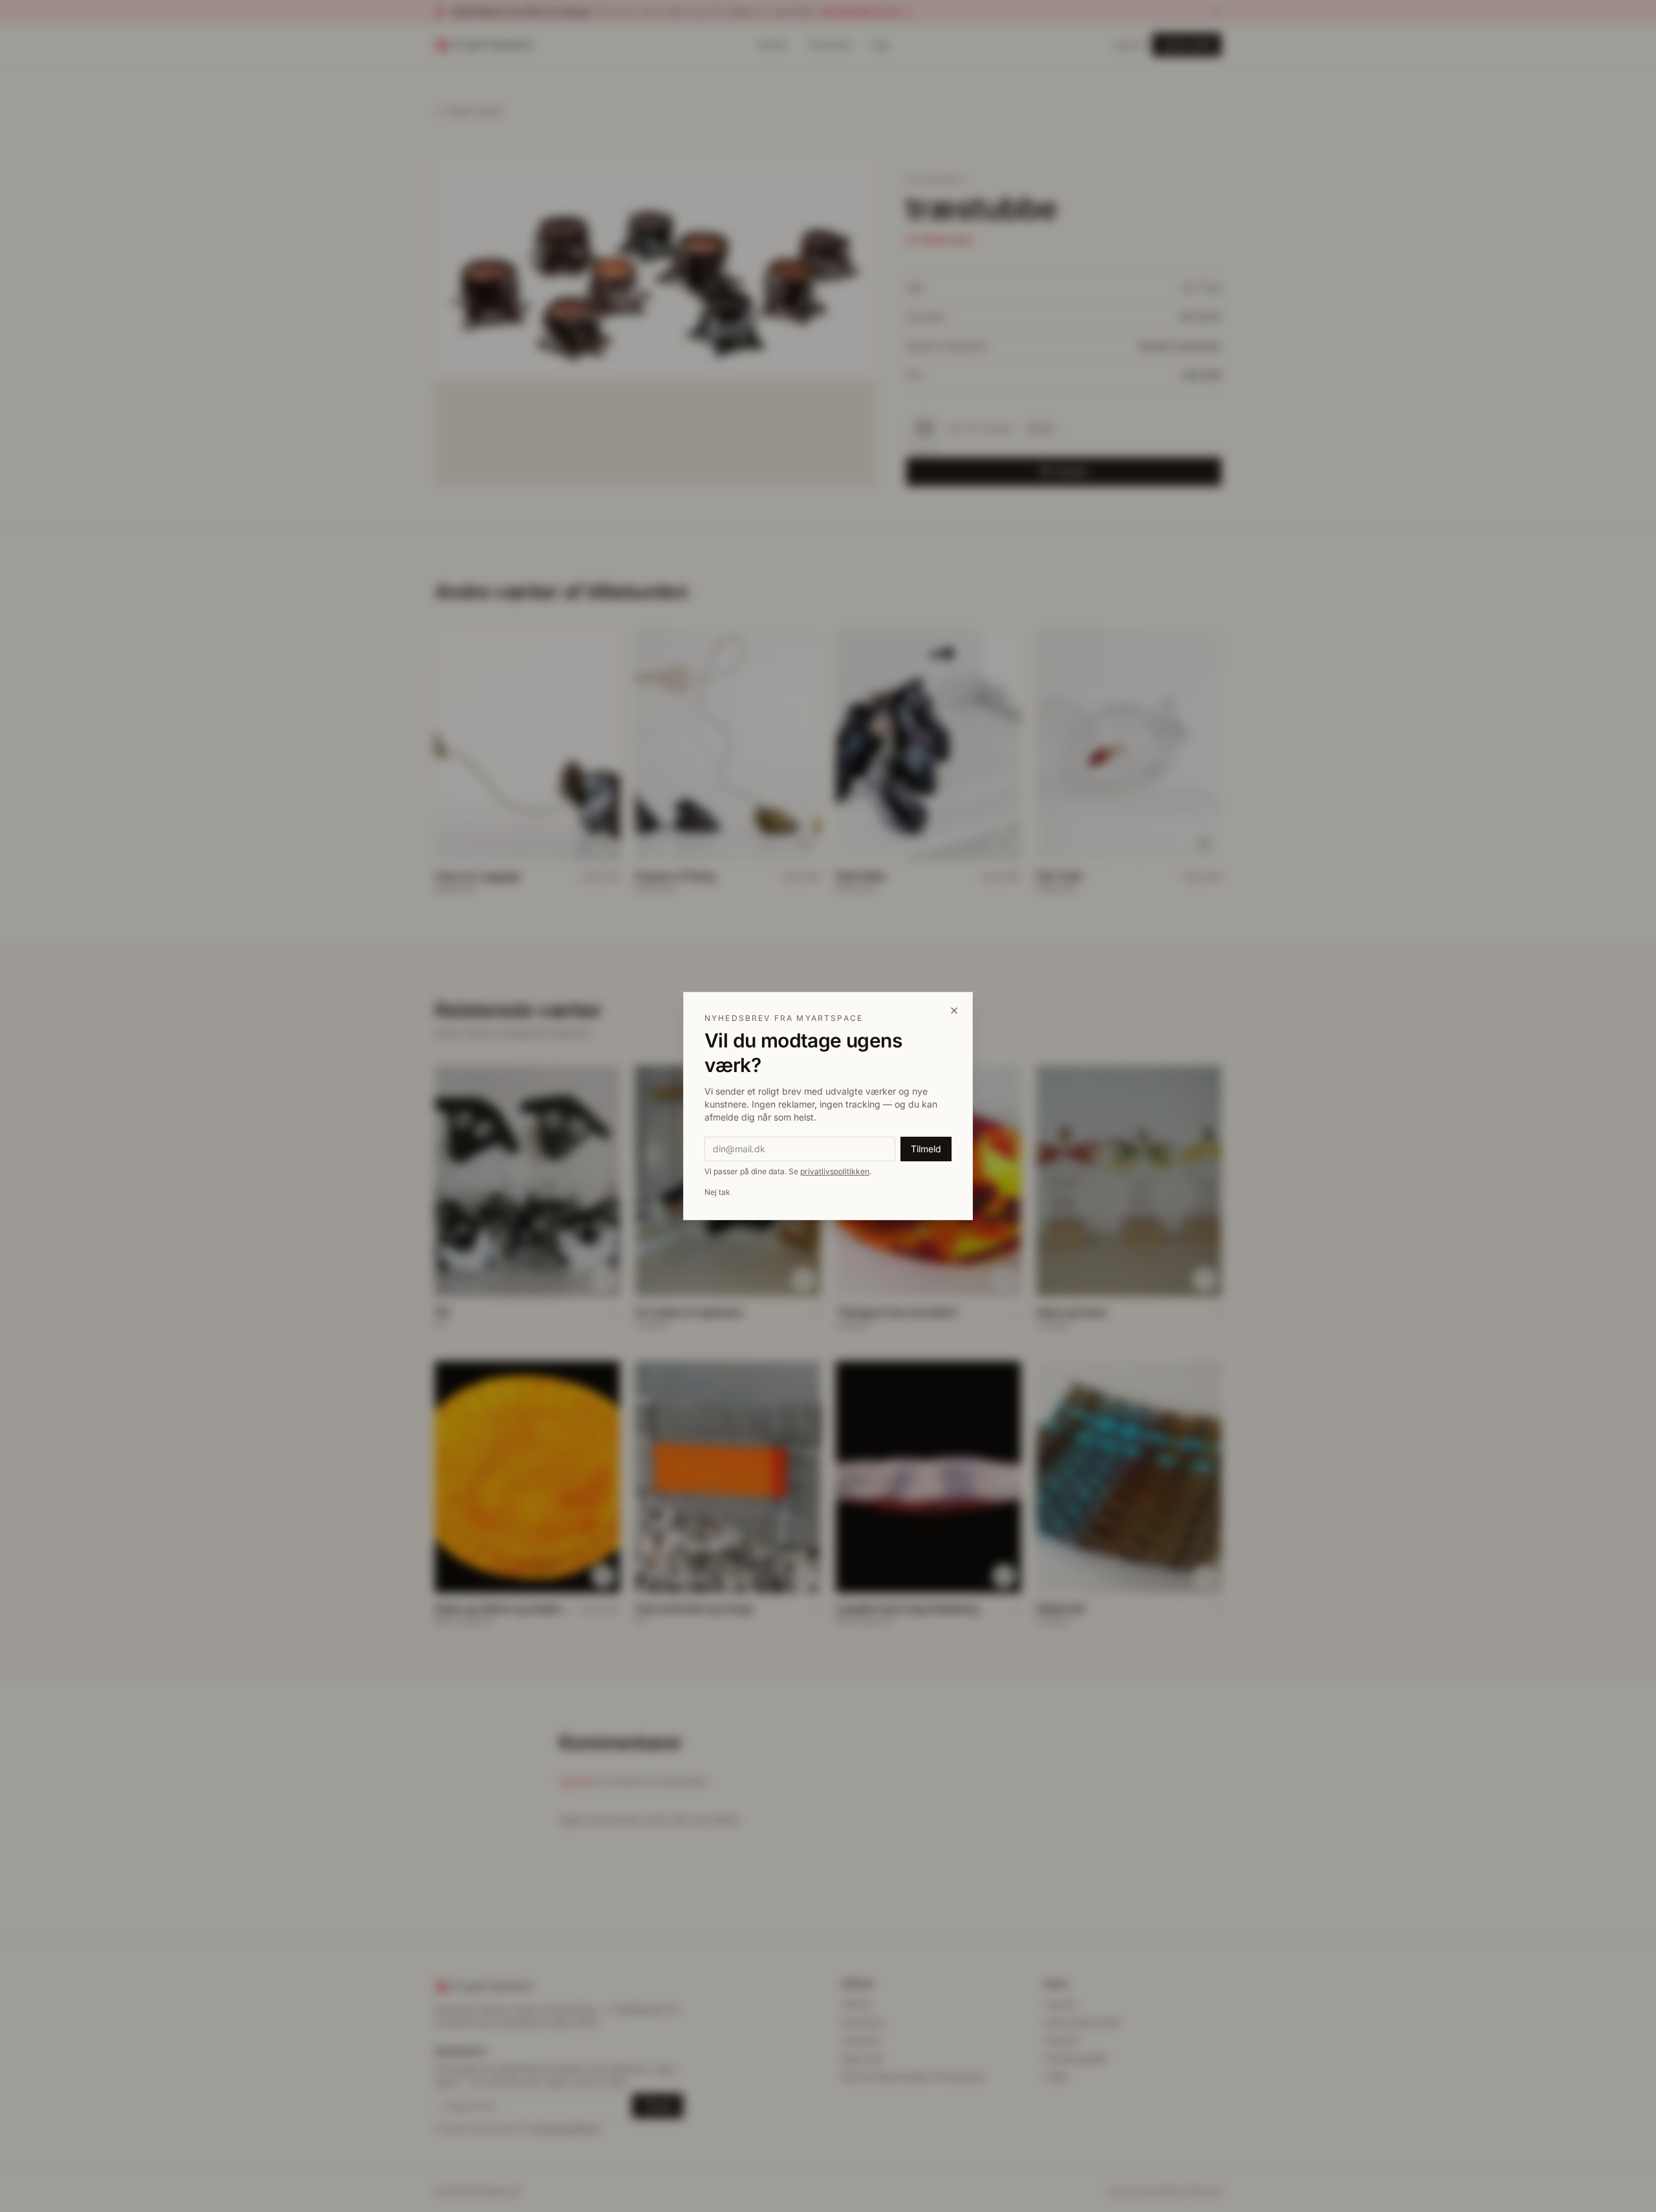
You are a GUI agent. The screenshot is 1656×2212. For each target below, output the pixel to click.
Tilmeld (926, 1149)
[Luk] (954, 1011)
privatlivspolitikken (835, 1171)
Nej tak (717, 1192)
